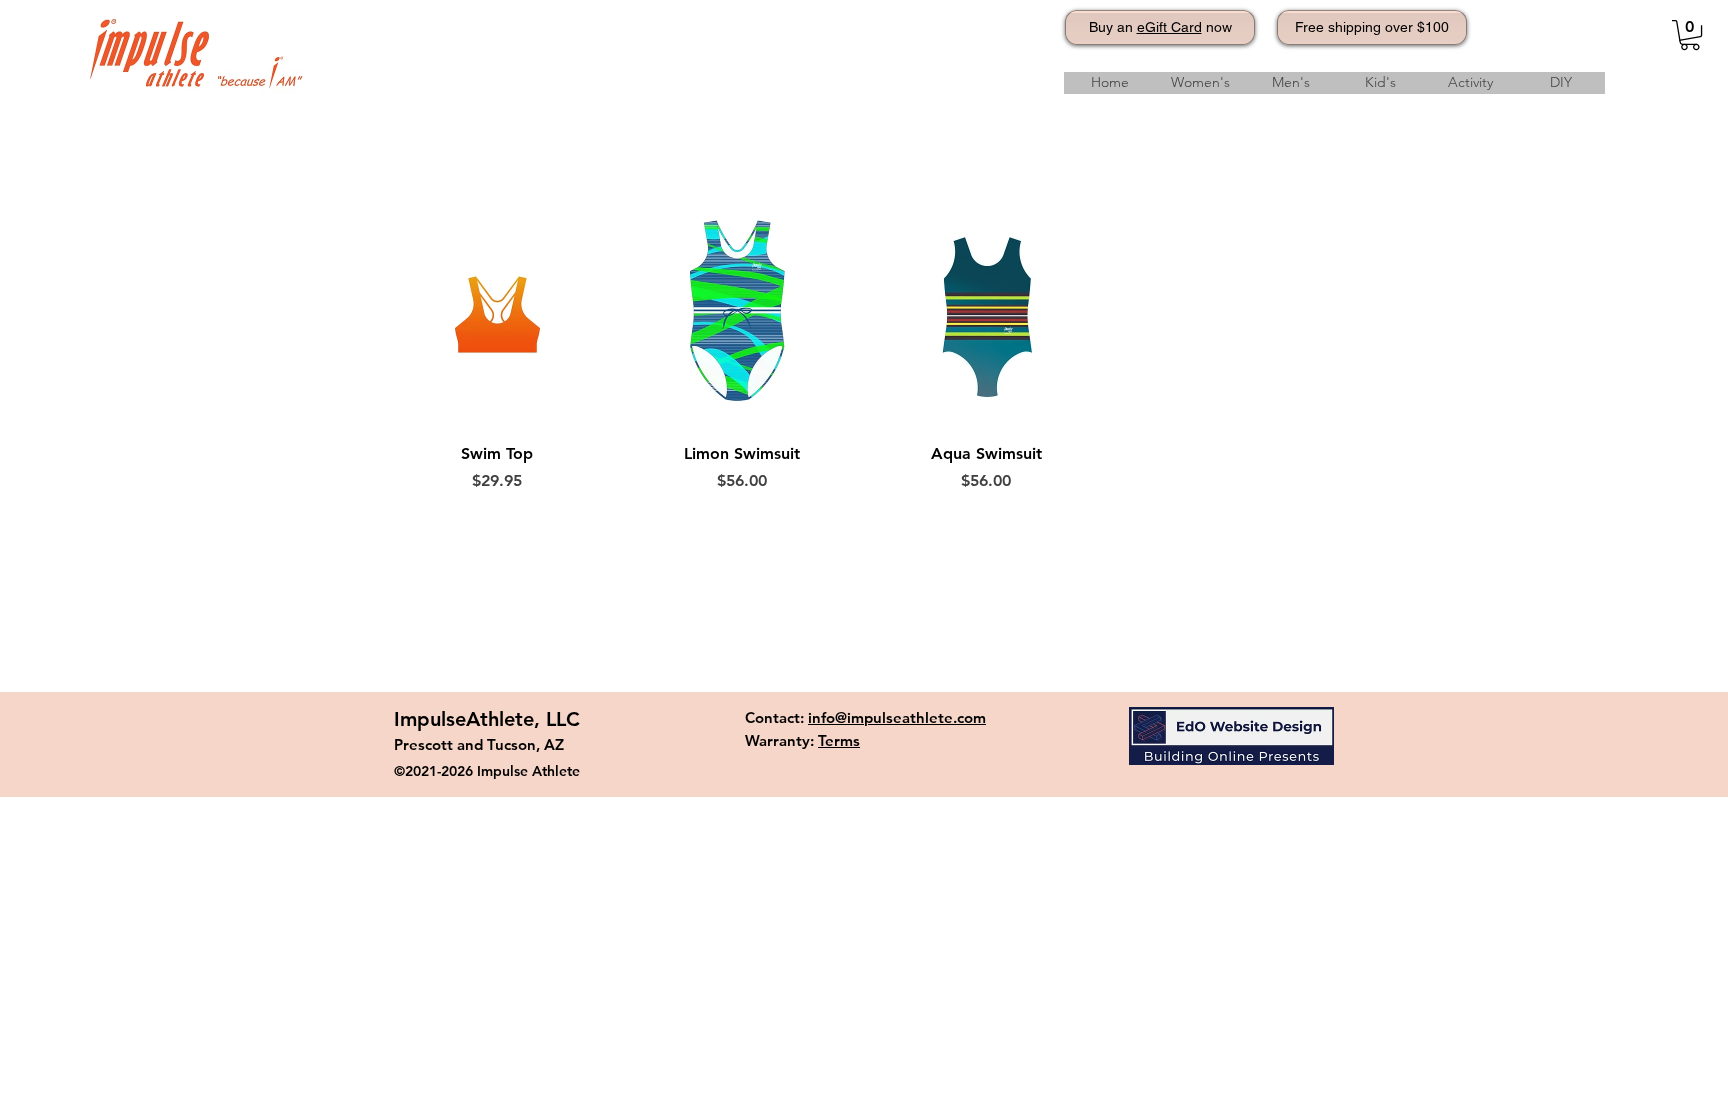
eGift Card (1169, 27)
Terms (839, 740)
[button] (1690, 35)
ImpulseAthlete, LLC (487, 719)
